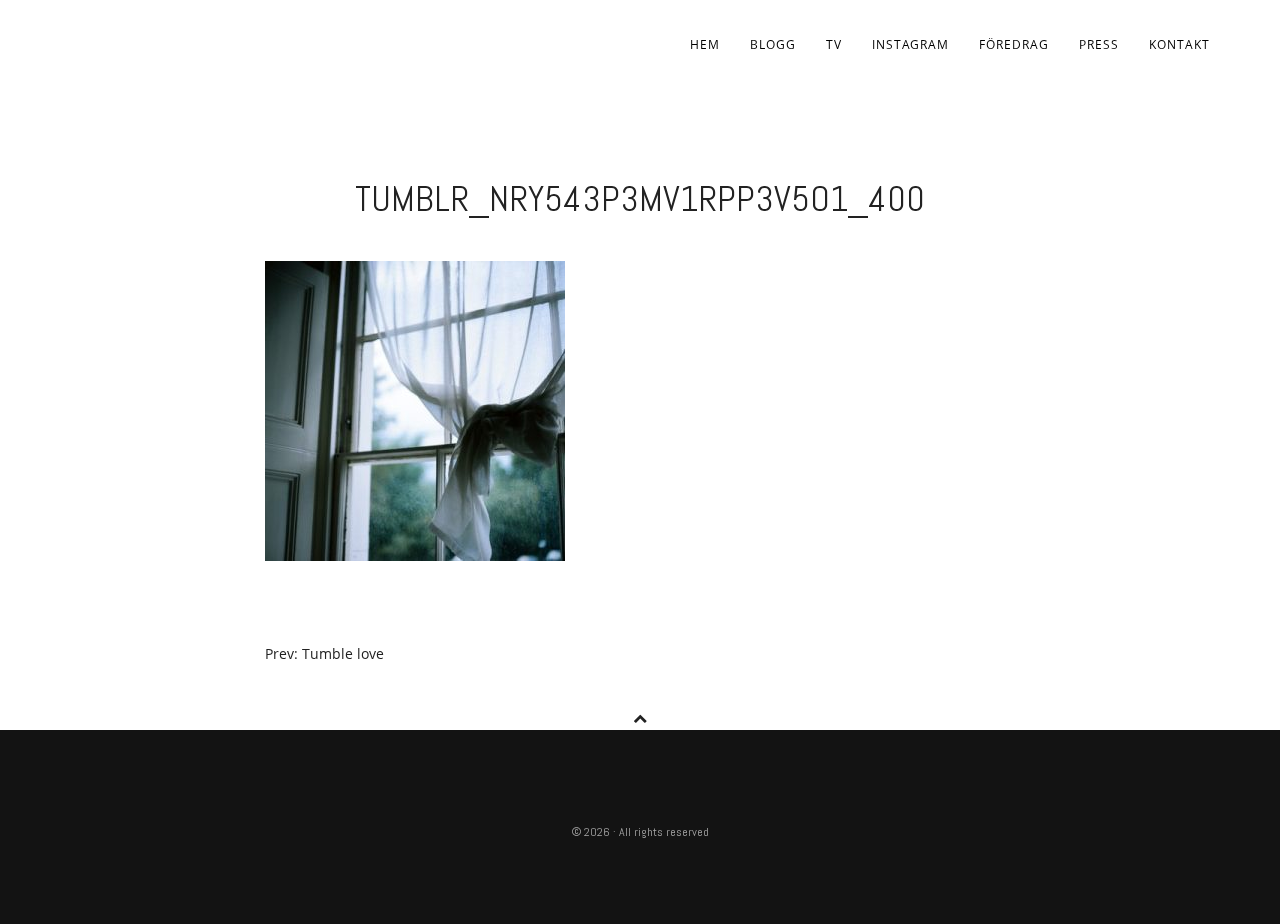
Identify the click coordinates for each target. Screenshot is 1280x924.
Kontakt (1179, 44)
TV (834, 44)
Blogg (773, 44)
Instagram (910, 44)
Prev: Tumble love (324, 653)
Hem (705, 44)
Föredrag (1014, 44)
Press (1099, 44)
